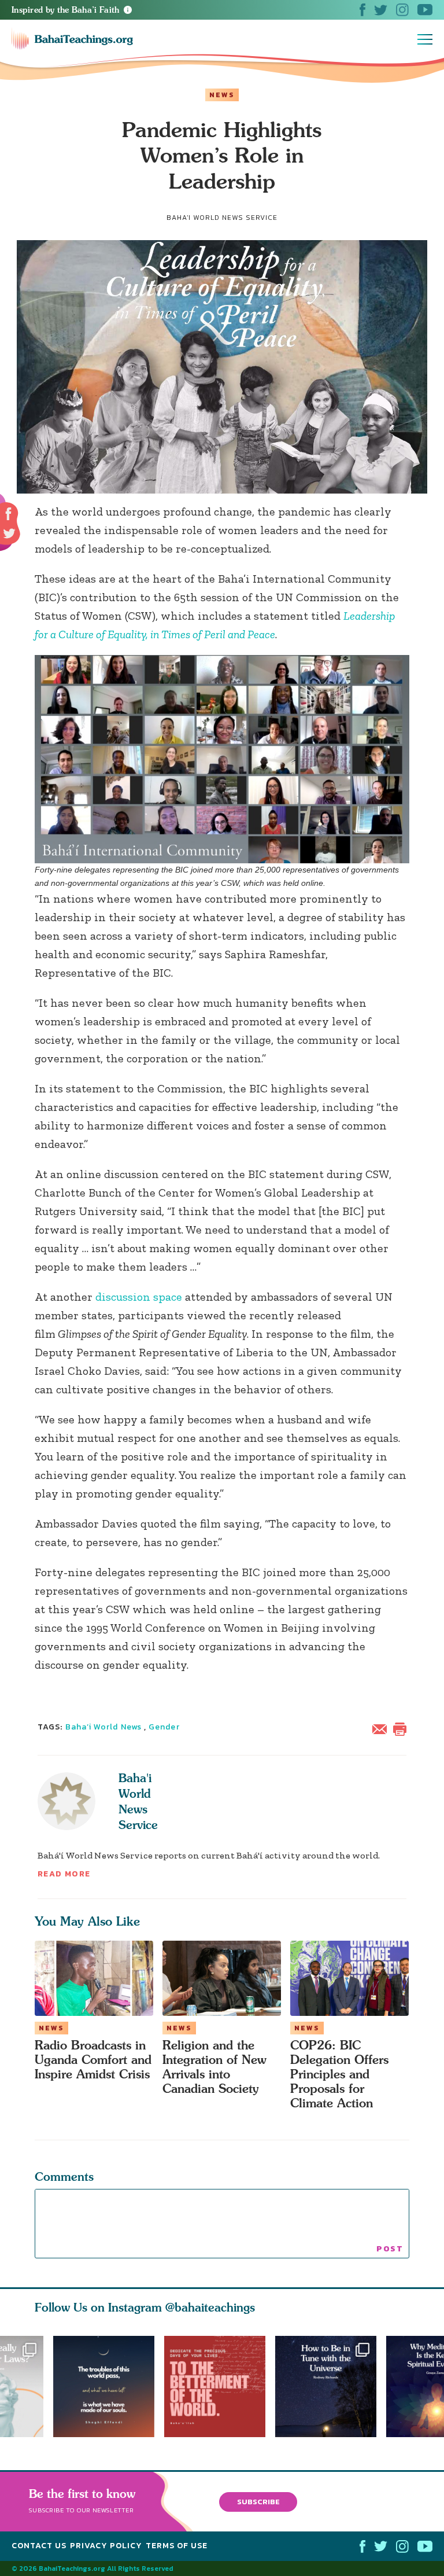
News (222, 95)
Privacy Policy (106, 2546)
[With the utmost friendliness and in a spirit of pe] (220, 2387)
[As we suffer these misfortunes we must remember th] (104, 2387)
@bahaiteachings (210, 2307)
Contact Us (39, 2546)
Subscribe (258, 2501)
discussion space (139, 1297)
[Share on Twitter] (9, 533)
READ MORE (64, 1874)
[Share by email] (382, 1728)
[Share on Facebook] (9, 514)
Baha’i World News (103, 1727)
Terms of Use (177, 2546)
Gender (164, 1727)
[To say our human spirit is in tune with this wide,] (331, 2387)
